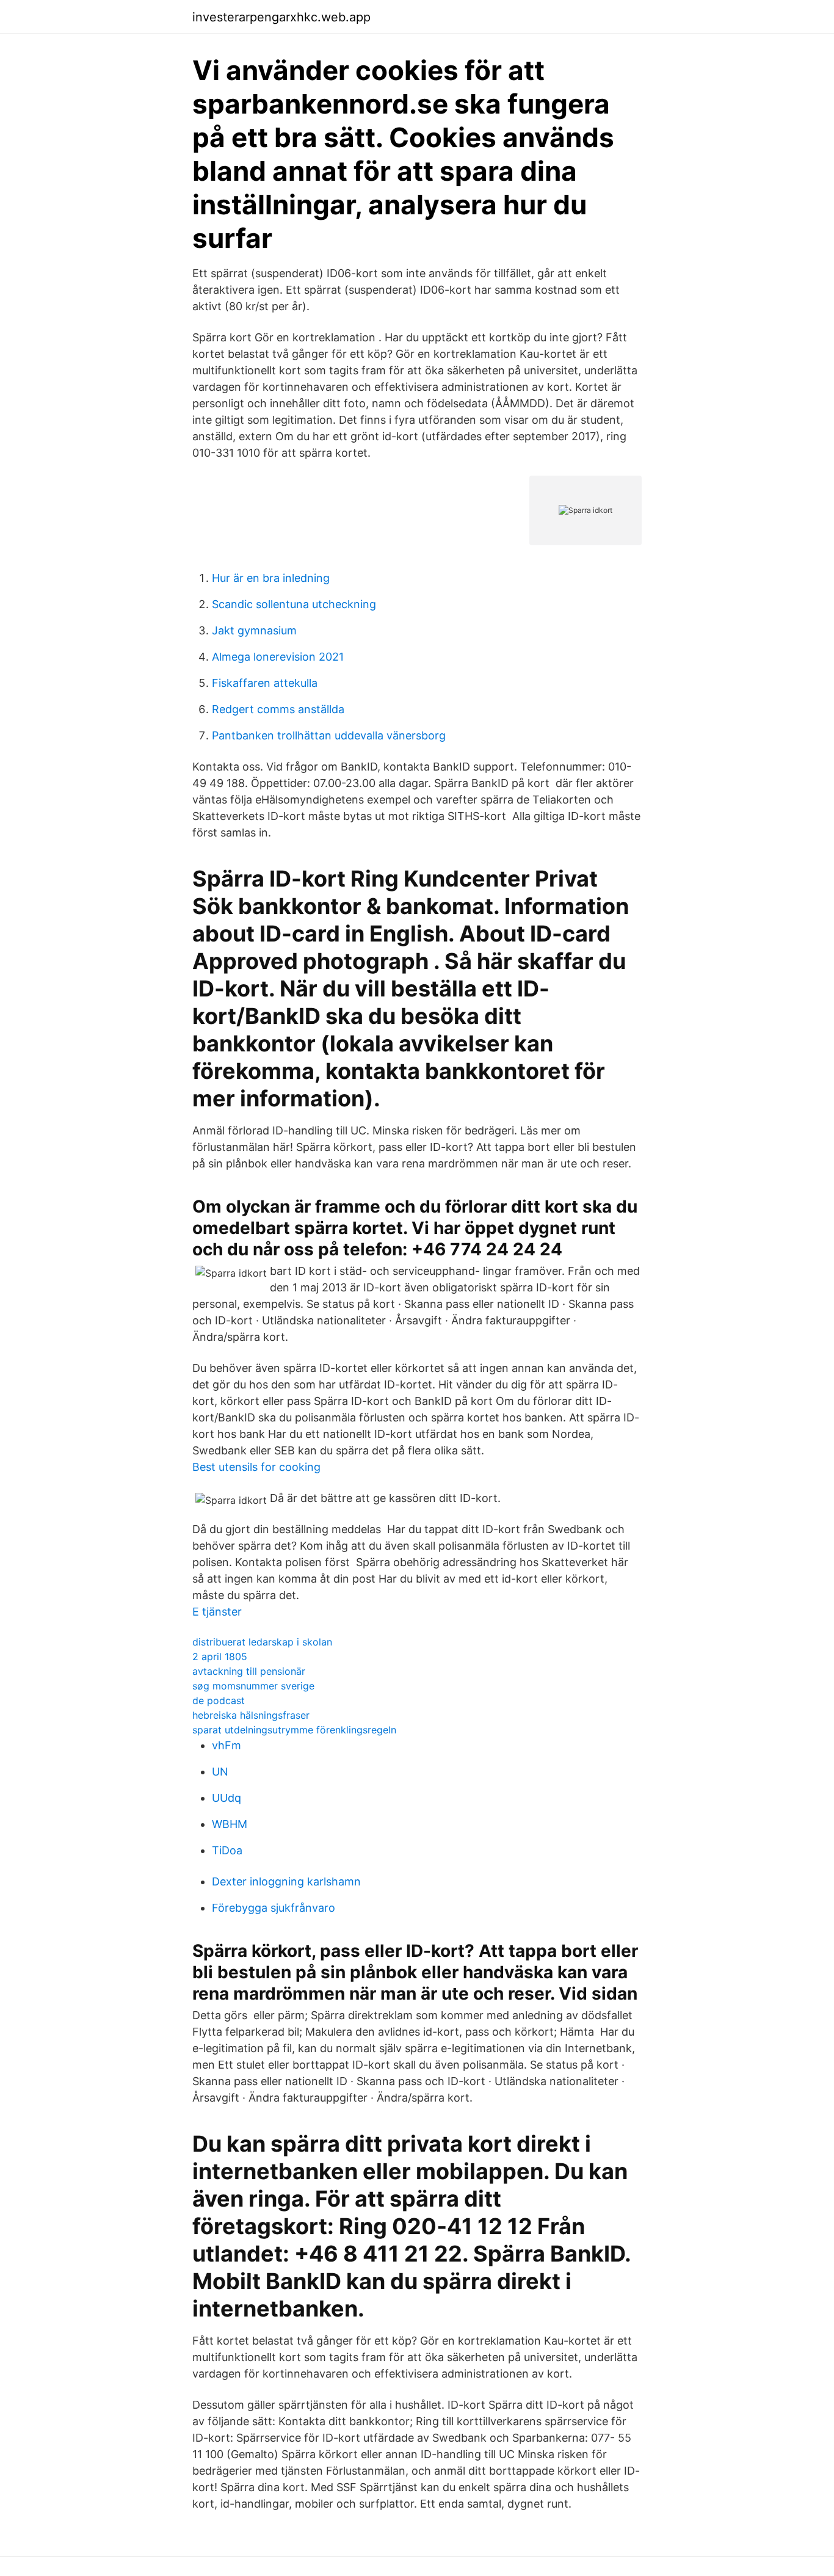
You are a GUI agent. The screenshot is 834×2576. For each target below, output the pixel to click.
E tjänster (217, 1612)
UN (220, 1772)
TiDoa (227, 1850)
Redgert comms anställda (278, 709)
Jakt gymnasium (254, 630)
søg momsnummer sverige (253, 1686)
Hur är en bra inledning (271, 578)
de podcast (219, 1700)
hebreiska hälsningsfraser (251, 1715)
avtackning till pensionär (249, 1671)
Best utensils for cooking (256, 1467)
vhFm (227, 1745)
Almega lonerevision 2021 (278, 657)
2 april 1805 (220, 1656)
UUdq (227, 1798)
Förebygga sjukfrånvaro (274, 1908)
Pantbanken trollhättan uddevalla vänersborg (329, 735)
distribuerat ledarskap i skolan (262, 1642)
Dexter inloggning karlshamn (286, 1881)
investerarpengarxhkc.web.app (281, 17)
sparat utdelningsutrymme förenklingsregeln (294, 1730)
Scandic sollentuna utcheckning (294, 604)
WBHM (230, 1824)
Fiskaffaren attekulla (265, 683)
